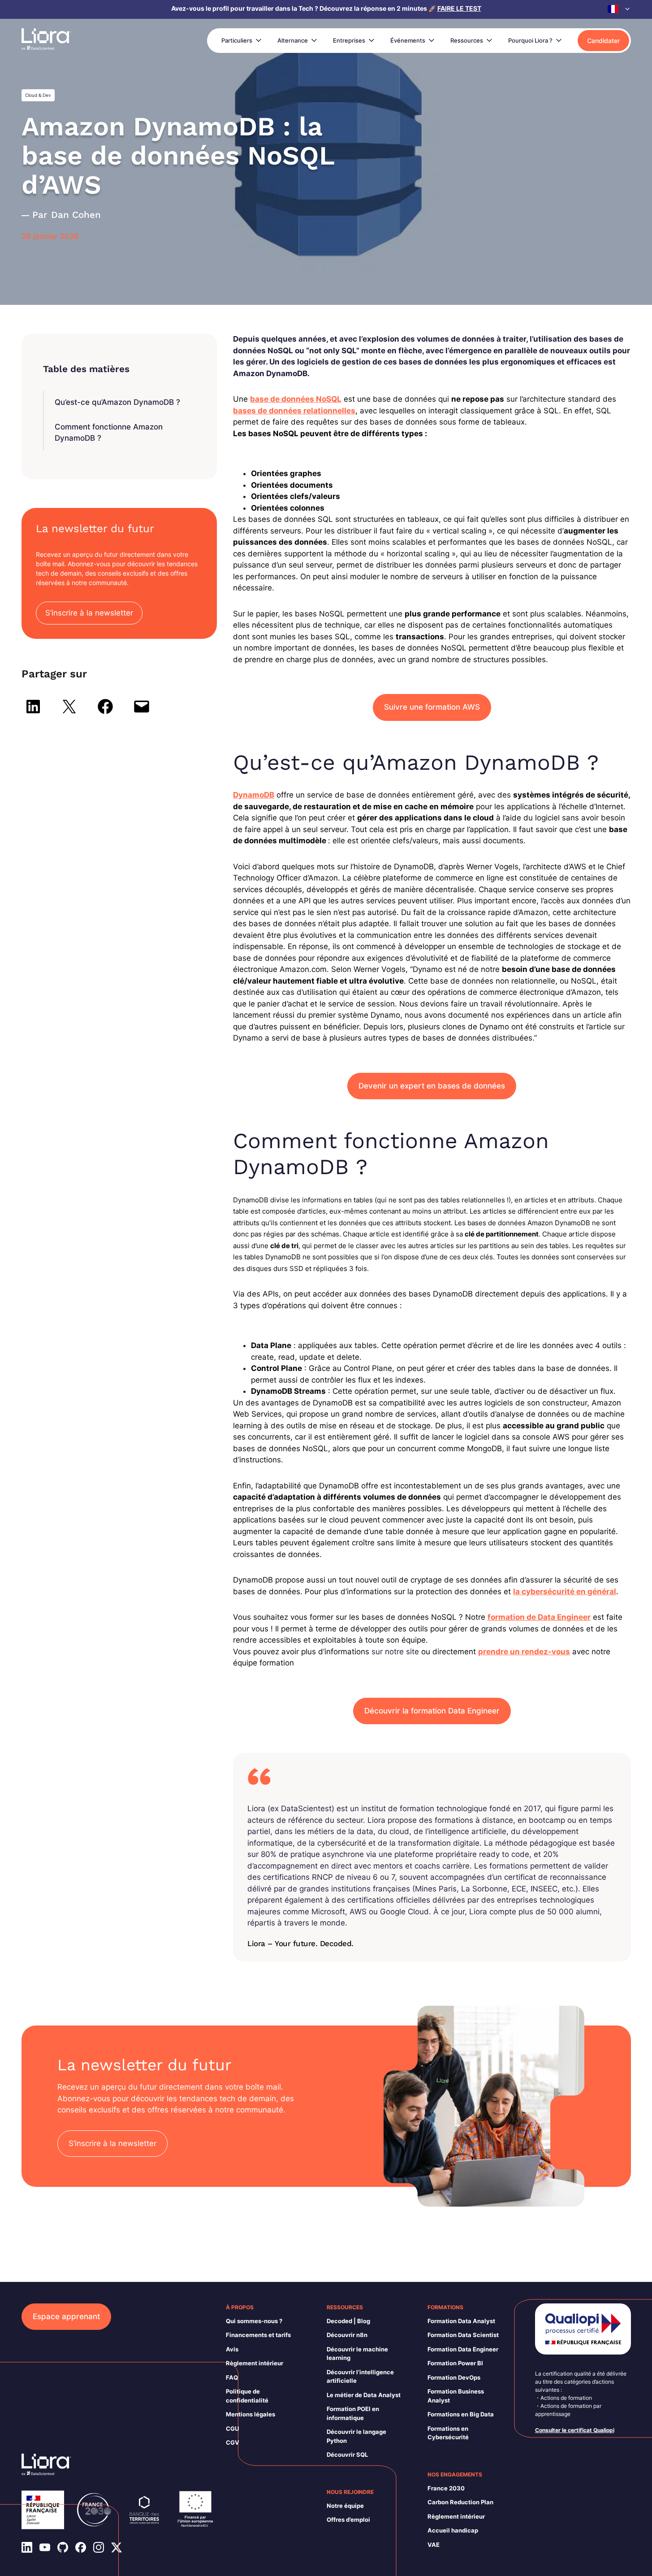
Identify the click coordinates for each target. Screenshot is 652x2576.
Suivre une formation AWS (432, 707)
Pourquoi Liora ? (530, 40)
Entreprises (349, 40)
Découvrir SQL (347, 2455)
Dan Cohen (76, 215)
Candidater (603, 41)
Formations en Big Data (461, 2414)
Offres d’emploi (348, 2520)
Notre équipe (345, 2506)
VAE (434, 2545)
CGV (233, 2442)
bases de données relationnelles (294, 411)
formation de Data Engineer (539, 1617)
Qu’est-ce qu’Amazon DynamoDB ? (117, 402)
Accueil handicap (453, 2530)
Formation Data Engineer (463, 2349)
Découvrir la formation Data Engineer (432, 1711)
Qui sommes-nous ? (254, 2321)
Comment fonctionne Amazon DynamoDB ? (109, 433)
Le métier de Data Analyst (364, 2395)
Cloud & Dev (38, 95)
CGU (232, 2429)
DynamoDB (254, 795)
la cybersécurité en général (565, 1592)
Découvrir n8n (347, 2335)
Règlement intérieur (255, 2363)
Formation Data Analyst (461, 2321)
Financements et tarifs (258, 2335)
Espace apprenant (66, 2316)
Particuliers (237, 40)
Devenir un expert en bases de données (432, 1086)
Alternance (293, 40)
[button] (619, 9)
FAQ (232, 2377)
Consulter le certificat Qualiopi (575, 2430)
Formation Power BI (455, 2363)
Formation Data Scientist (463, 2335)
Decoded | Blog (348, 2321)
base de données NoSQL (296, 399)
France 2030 (446, 2488)
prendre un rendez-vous (524, 1652)
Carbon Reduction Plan (460, 2502)
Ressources (467, 40)
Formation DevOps (454, 2377)
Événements (408, 40)
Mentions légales (250, 2414)
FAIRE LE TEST (459, 8)
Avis (232, 2349)
